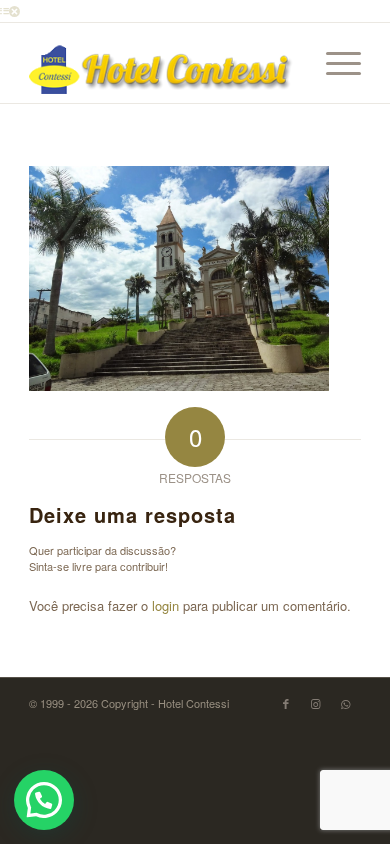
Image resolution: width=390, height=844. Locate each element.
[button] (44, 800)
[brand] (161, 63)
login (165, 605)
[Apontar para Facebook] (286, 703)
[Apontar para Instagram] (316, 703)
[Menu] (333, 63)
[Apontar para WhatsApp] (346, 703)
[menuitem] (333, 63)
